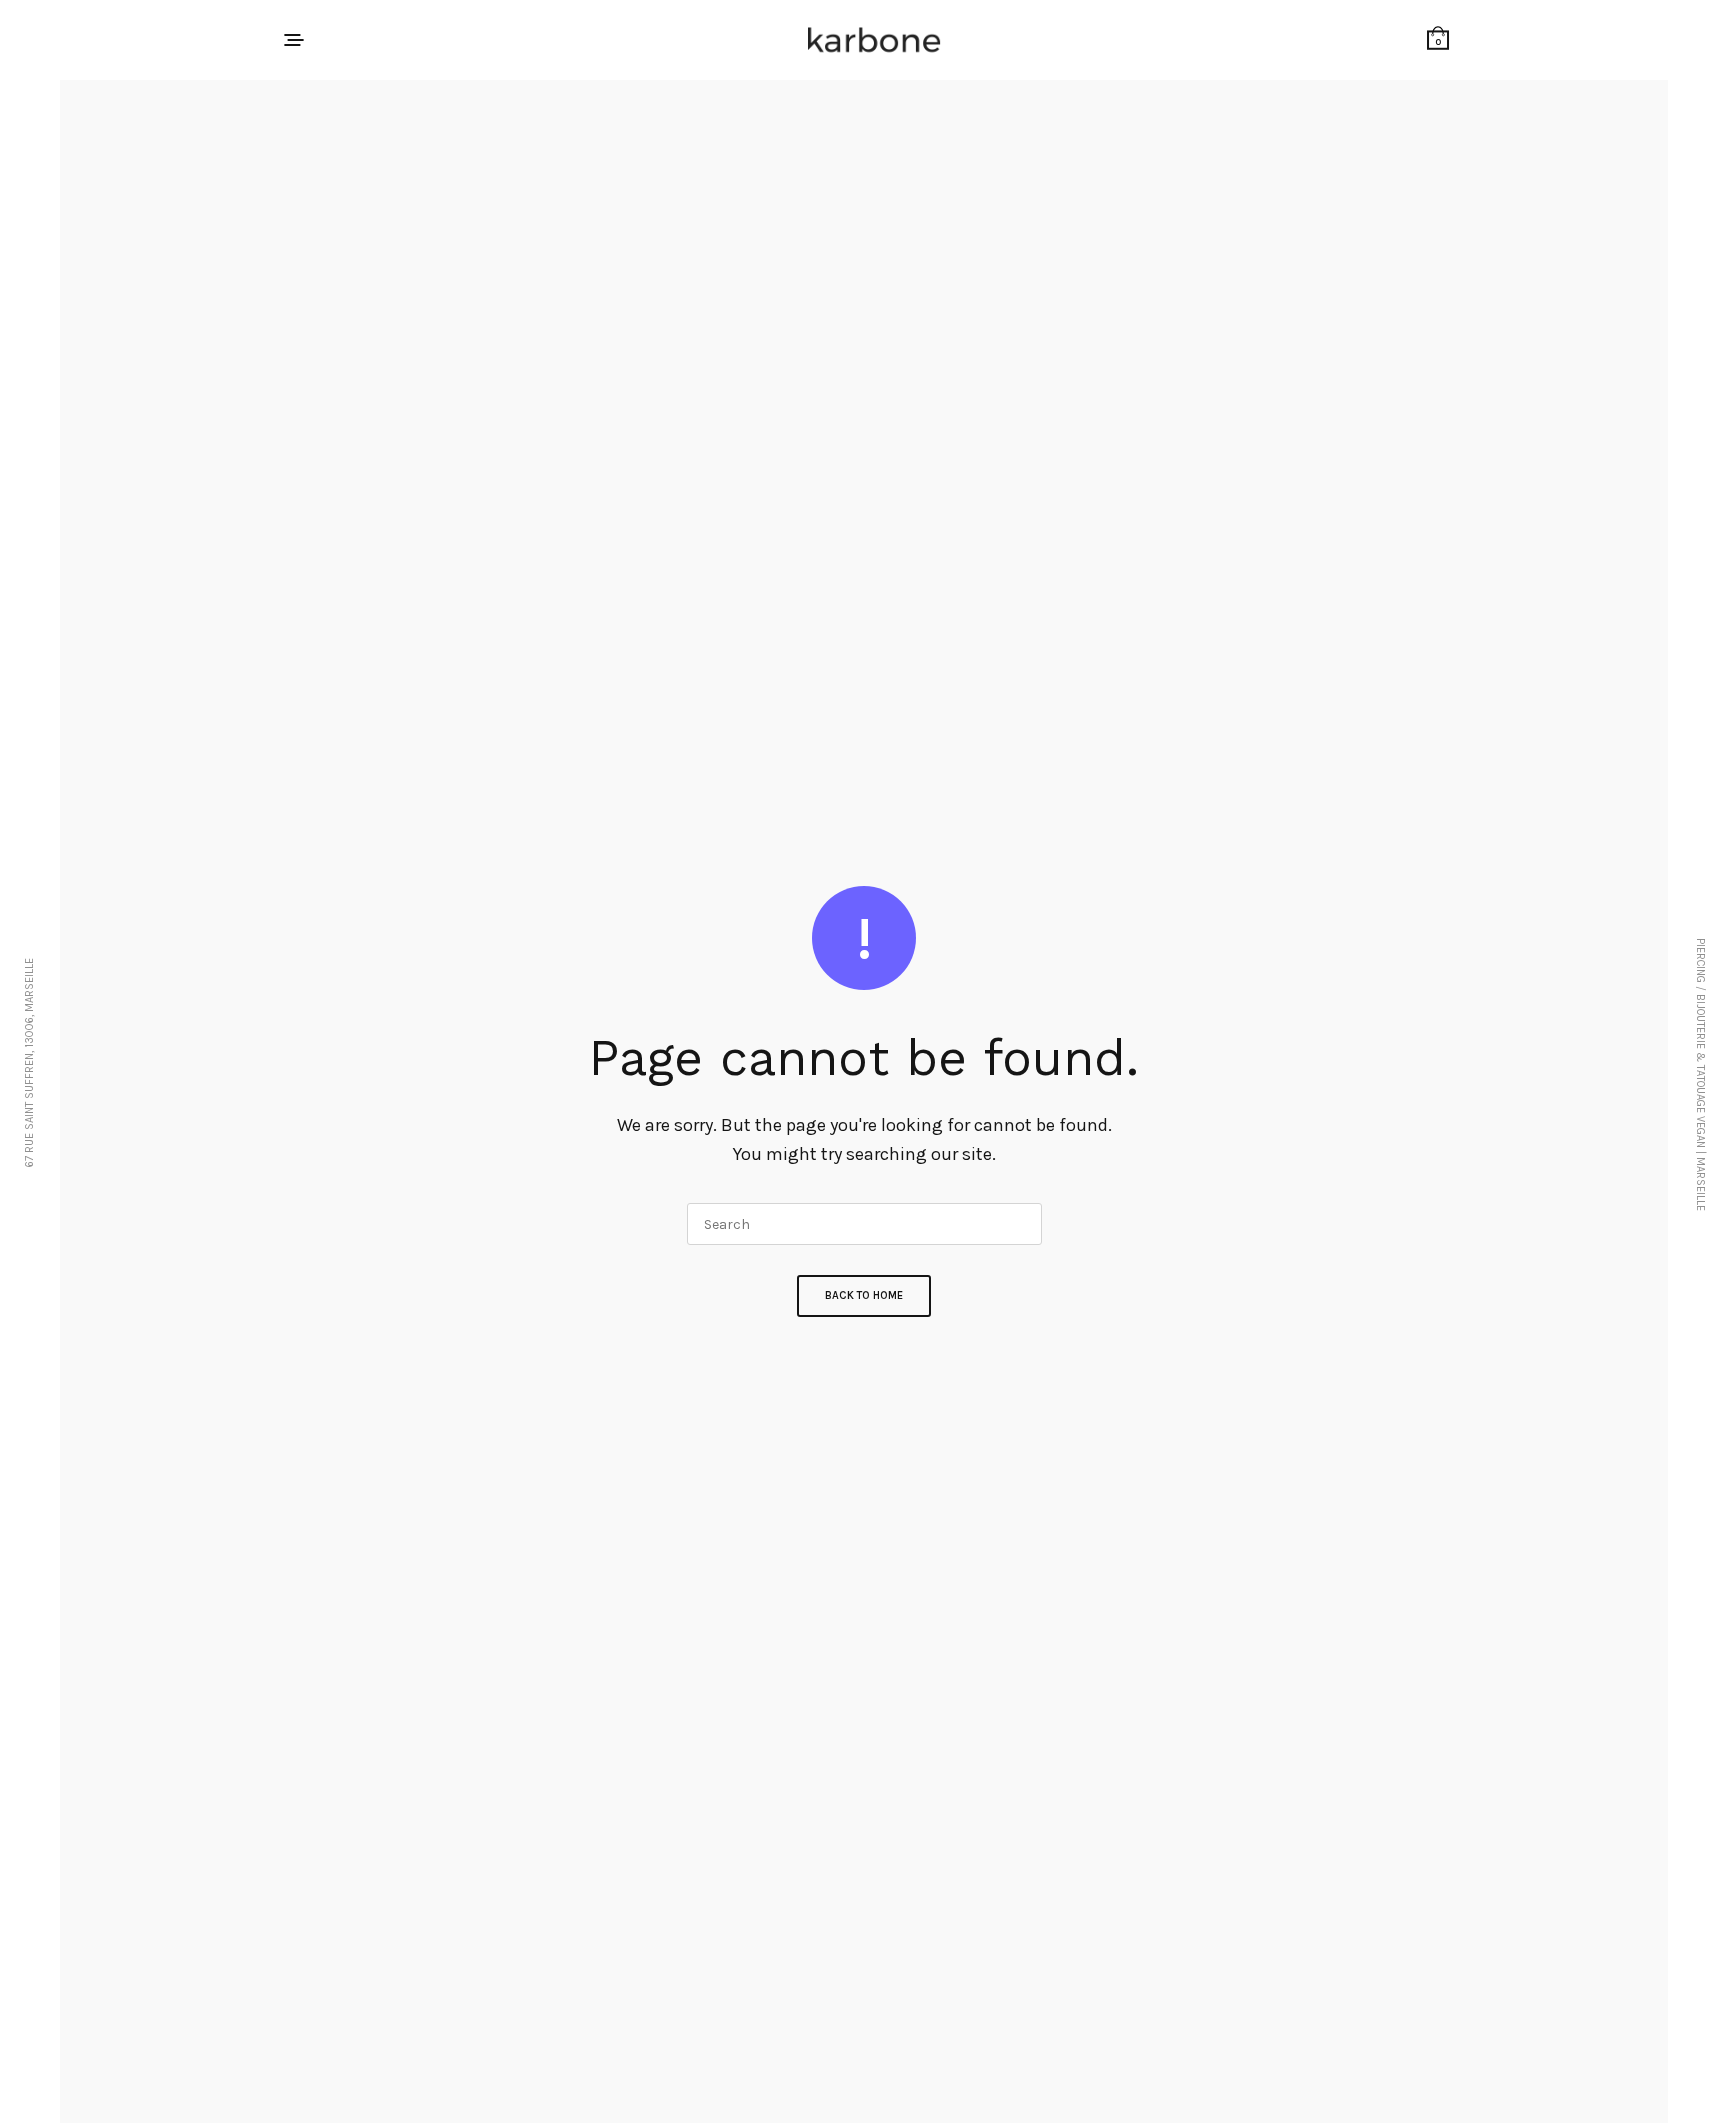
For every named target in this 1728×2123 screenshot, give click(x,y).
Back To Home (864, 1295)
